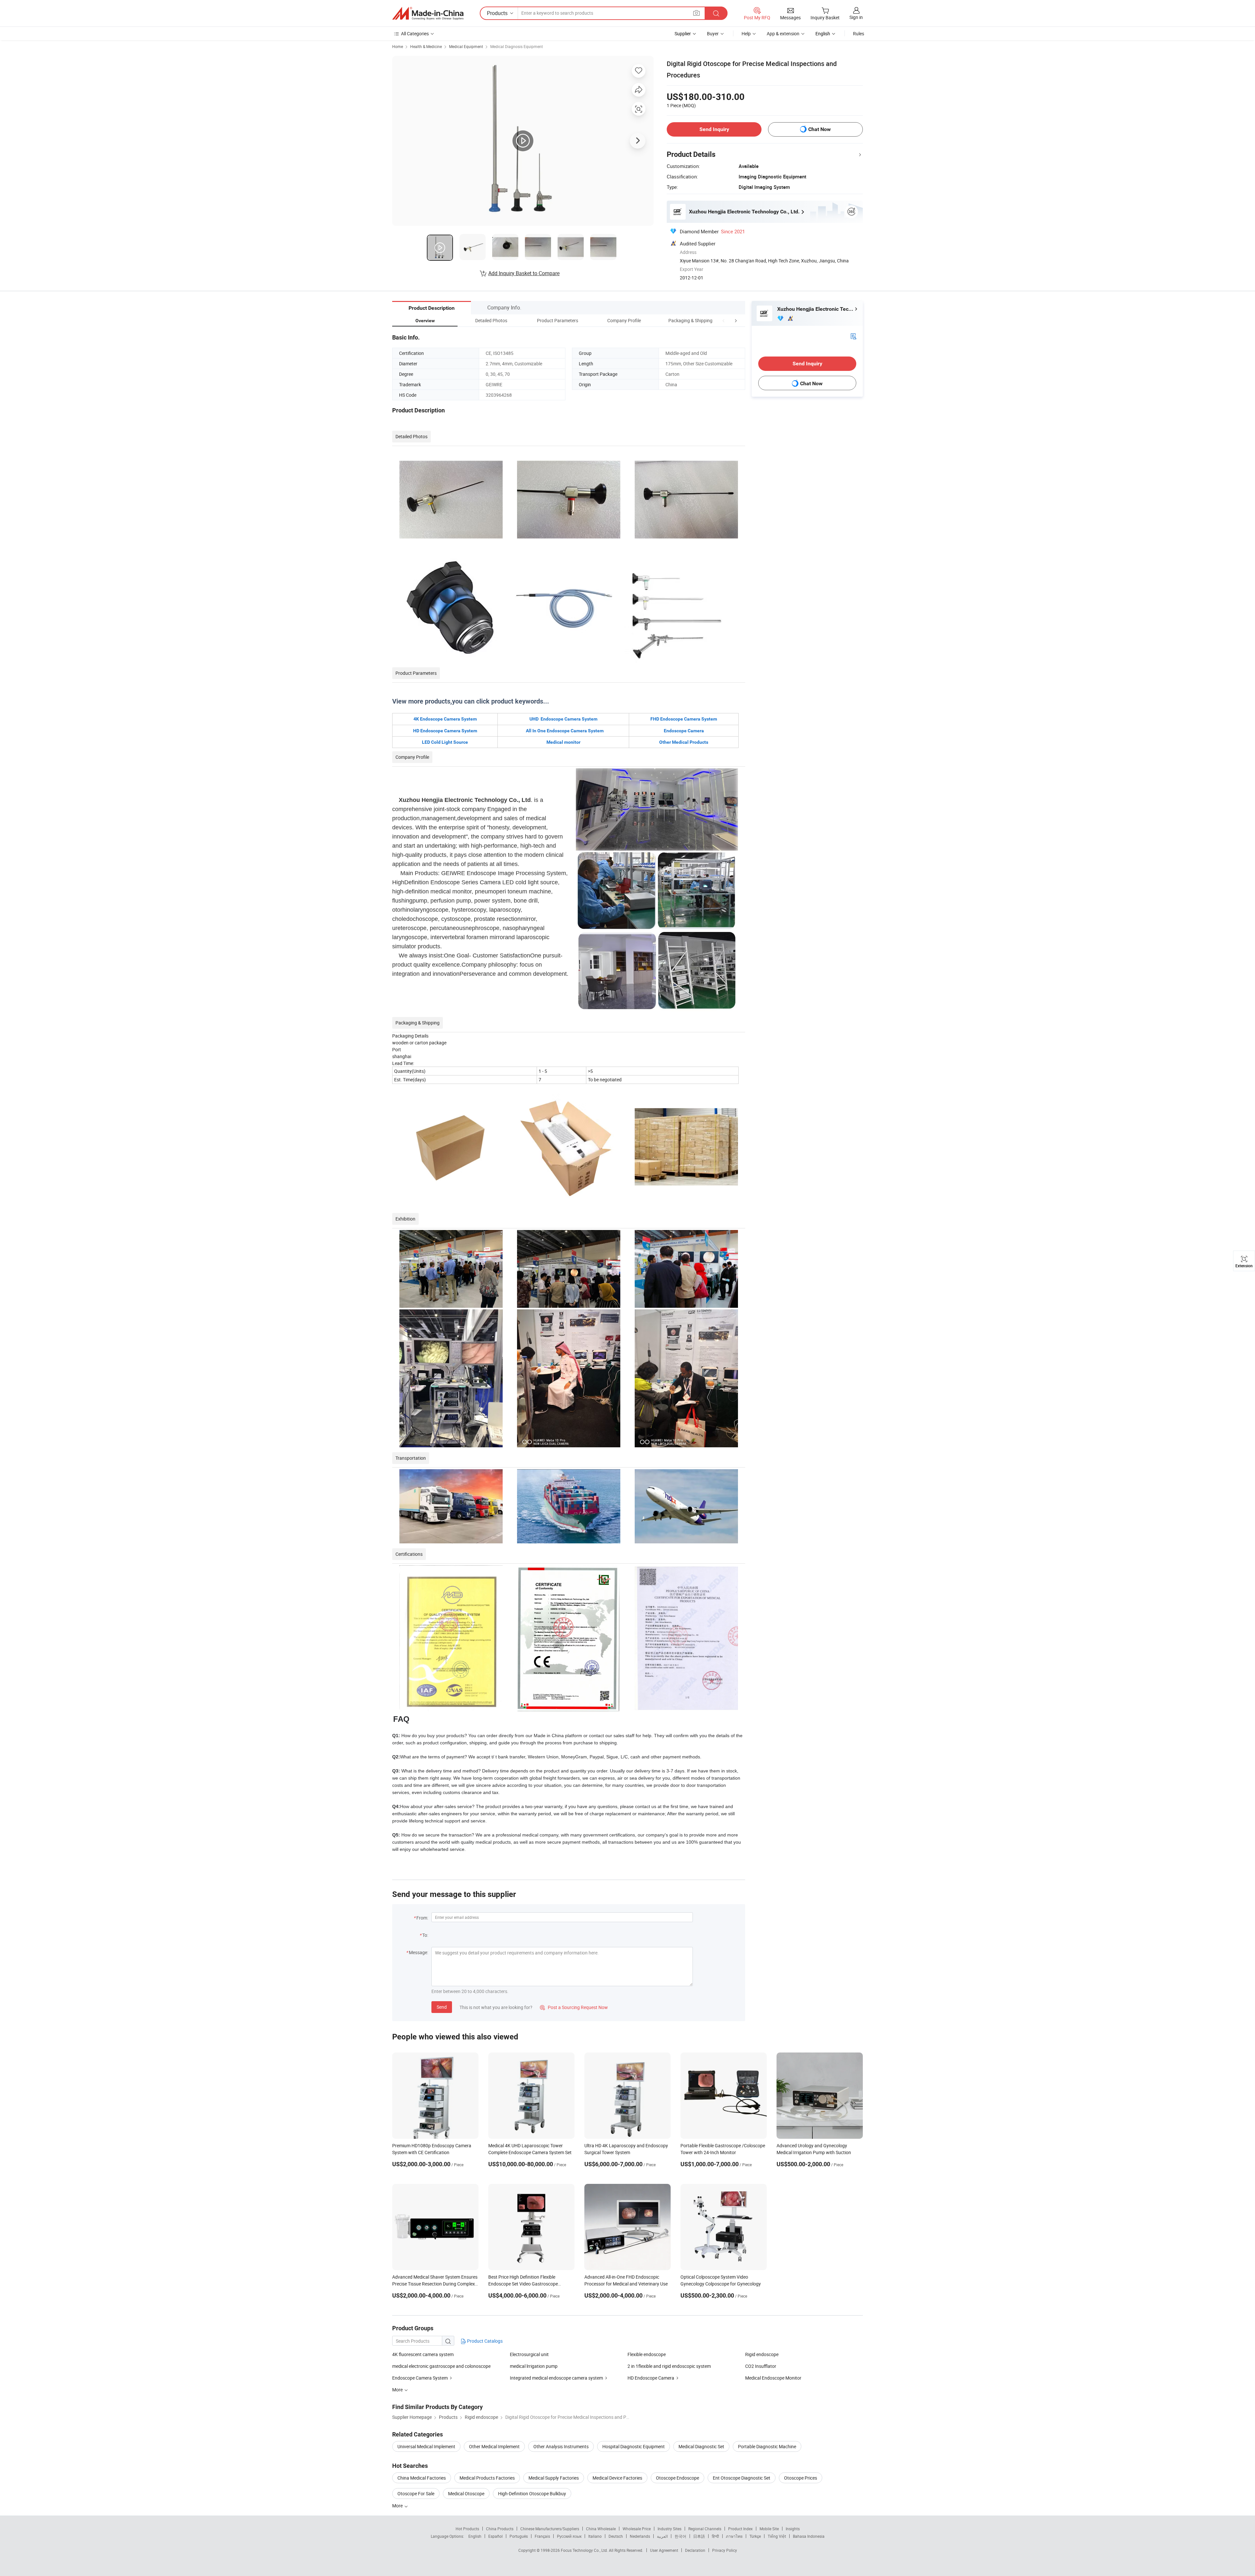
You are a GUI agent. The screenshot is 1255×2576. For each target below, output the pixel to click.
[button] (724, 320)
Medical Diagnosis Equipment (517, 46)
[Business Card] (853, 336)
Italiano (595, 2536)
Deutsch (616, 2536)
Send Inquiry (714, 129)
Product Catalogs (484, 2341)
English (475, 2536)
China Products (500, 2529)
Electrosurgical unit (529, 2354)
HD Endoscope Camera (651, 2378)
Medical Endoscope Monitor (773, 2378)
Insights (793, 2529)
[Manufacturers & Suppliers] (428, 13)
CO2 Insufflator (761, 2366)
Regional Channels (705, 2529)
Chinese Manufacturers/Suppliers (550, 2529)
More (398, 2506)
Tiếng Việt (777, 2536)
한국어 (680, 2536)
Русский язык (569, 2536)
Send (442, 2007)
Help (746, 33)
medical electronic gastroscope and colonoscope (441, 2366)
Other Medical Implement (494, 2446)
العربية (662, 2536)
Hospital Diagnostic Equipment (634, 2446)
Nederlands (640, 2536)
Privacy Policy (725, 2550)
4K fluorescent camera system (423, 2354)
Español (495, 2536)
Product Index (740, 2529)
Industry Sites (669, 2529)
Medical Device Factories (617, 2478)
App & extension (783, 33)
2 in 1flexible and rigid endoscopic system (669, 2366)
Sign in (856, 17)
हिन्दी (715, 2536)
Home (398, 46)
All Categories (415, 33)
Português (519, 2536)
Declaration (695, 2550)
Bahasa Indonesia (809, 2536)
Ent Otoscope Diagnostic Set (742, 2478)
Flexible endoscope (647, 2354)
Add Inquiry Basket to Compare (524, 273)
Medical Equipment (466, 46)
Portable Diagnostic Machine (767, 2446)
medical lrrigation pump (534, 2366)
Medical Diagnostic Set (701, 2446)
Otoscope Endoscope (678, 2478)
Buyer (713, 33)
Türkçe (755, 2536)
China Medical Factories (422, 2478)
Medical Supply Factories (554, 2478)
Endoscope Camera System (420, 2378)
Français (542, 2536)
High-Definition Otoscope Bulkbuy (532, 2493)
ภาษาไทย (734, 2536)
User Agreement (664, 2550)
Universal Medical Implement (426, 2446)
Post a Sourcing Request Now (574, 2007)
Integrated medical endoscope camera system (556, 2378)
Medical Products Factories (487, 2478)
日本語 (699, 2536)
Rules (859, 33)
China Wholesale (601, 2529)
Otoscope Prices (801, 2478)
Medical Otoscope (466, 2493)
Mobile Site (769, 2529)
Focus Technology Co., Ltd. (585, 2550)
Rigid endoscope (762, 2354)
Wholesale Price (637, 2529)
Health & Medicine (426, 46)
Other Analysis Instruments (561, 2446)
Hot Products (467, 2529)
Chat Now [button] (820, 129)
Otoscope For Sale (416, 2493)
